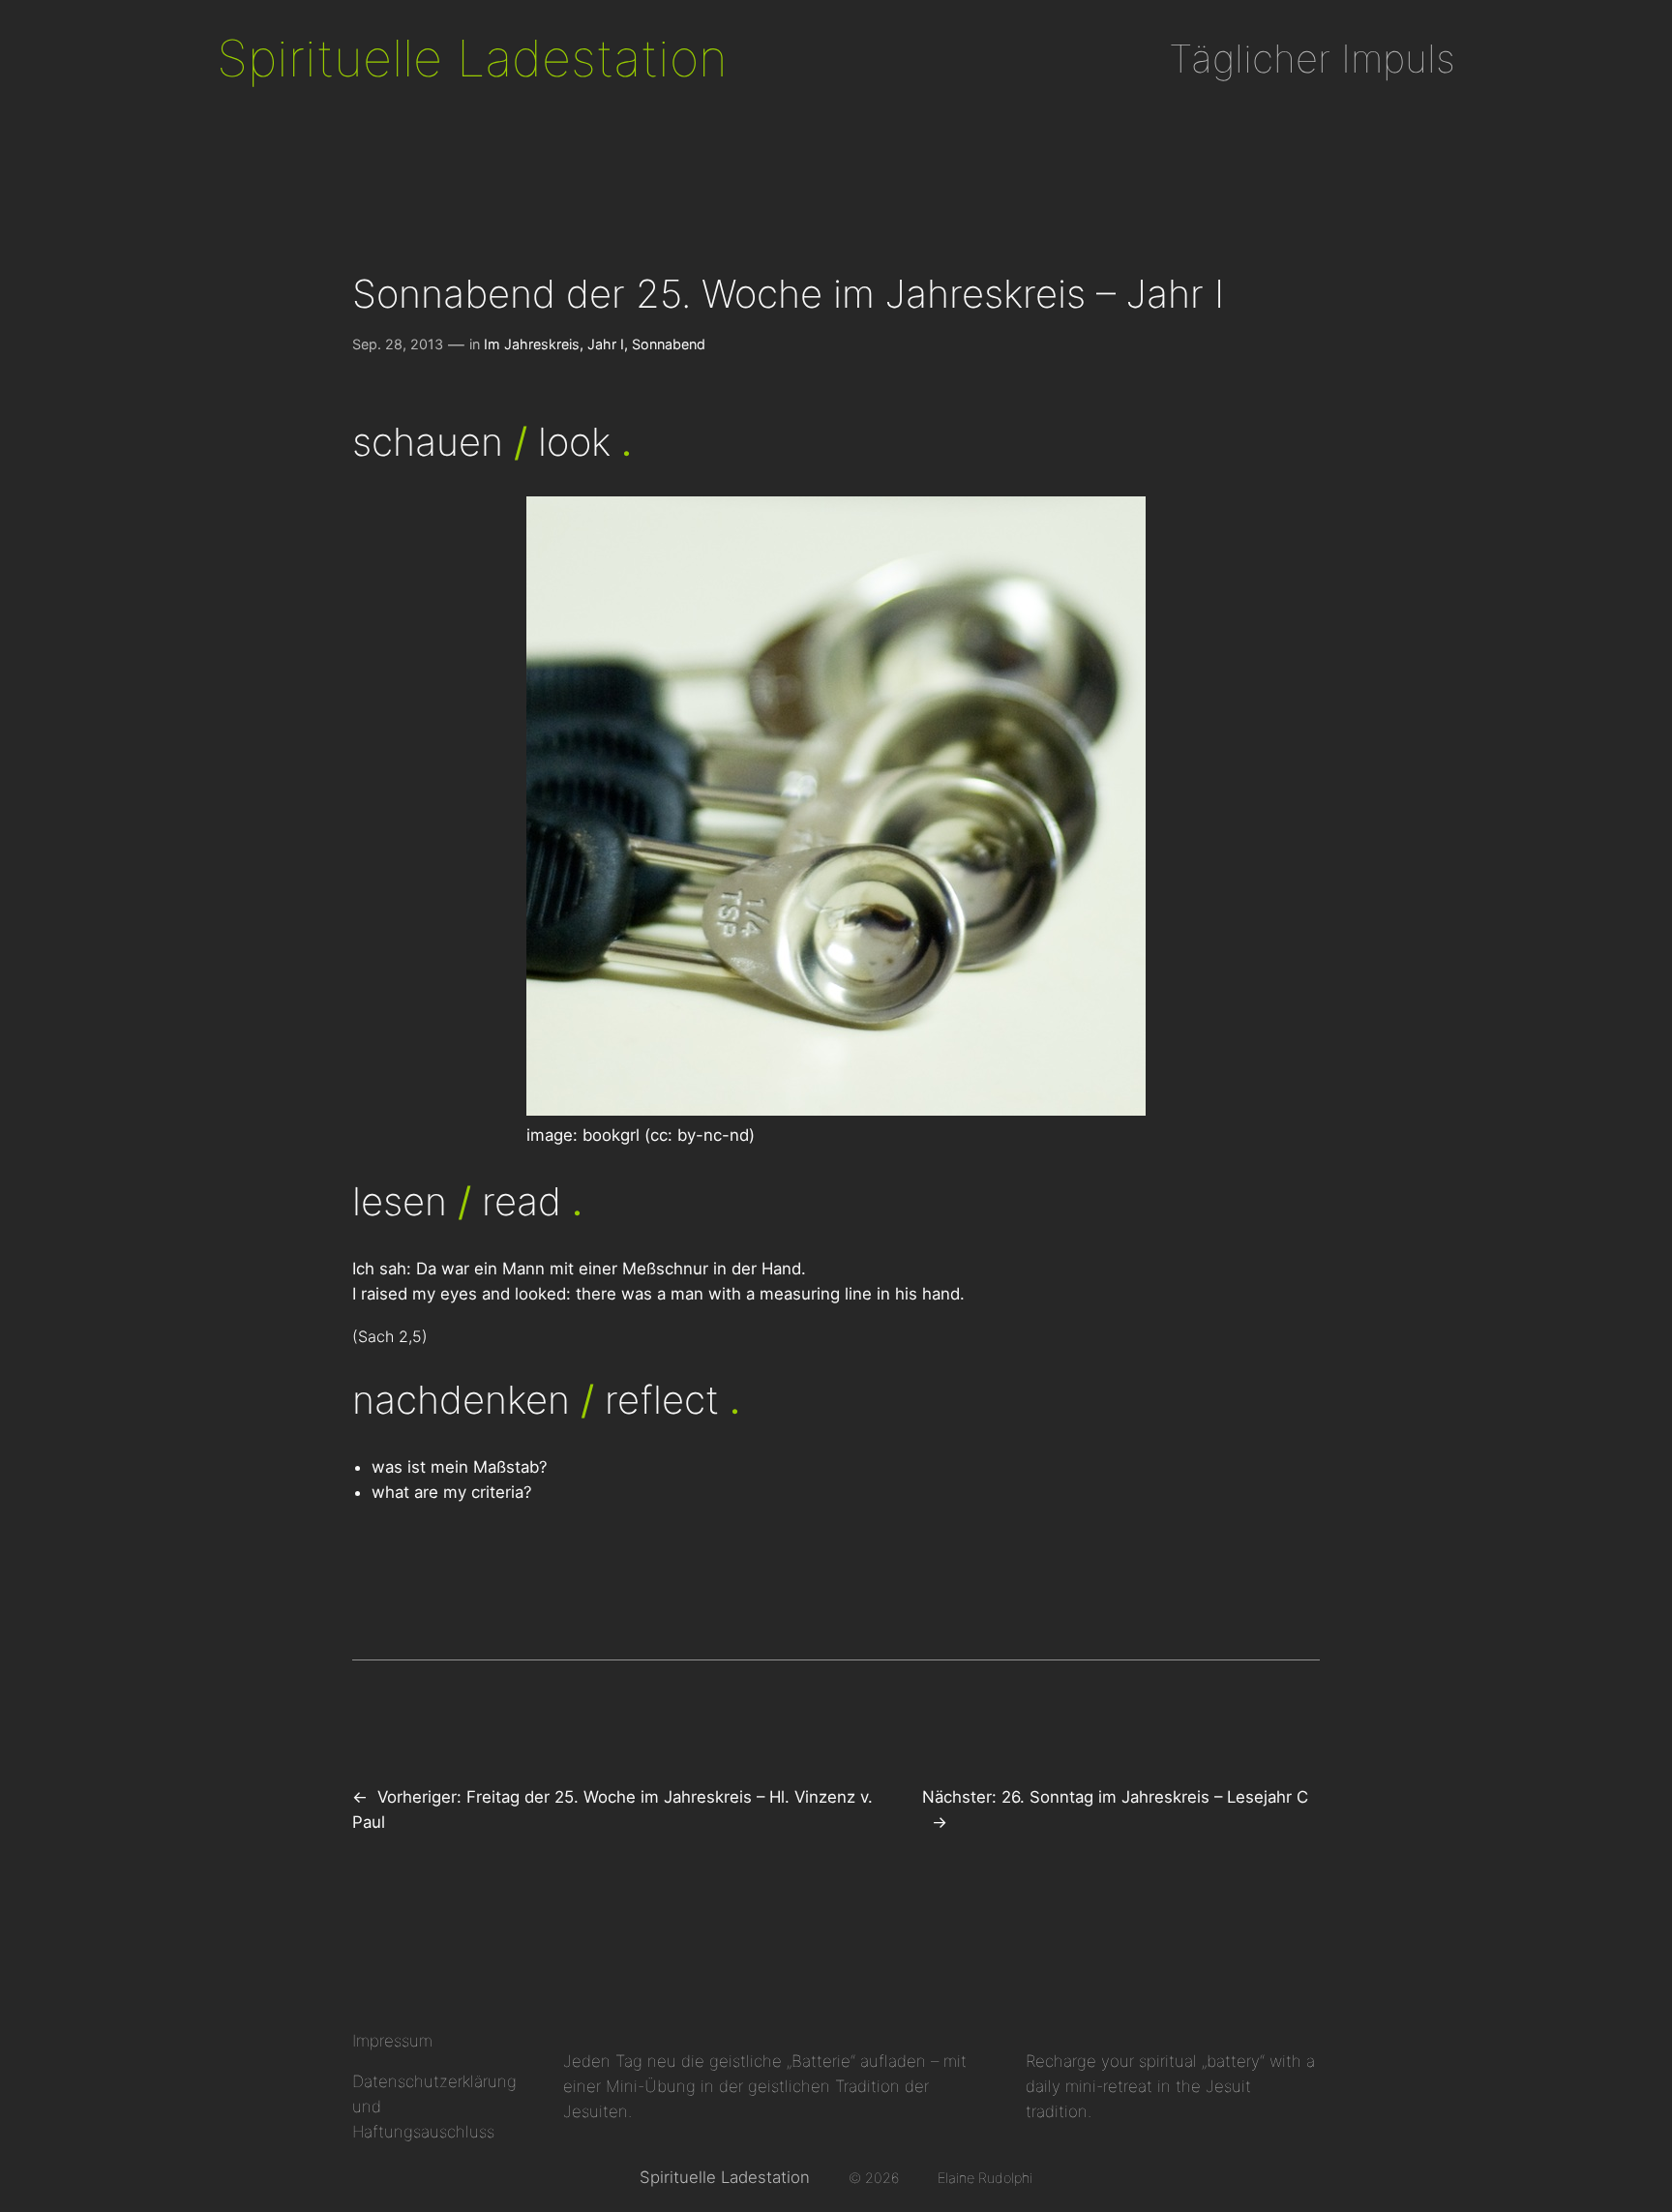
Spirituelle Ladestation (472, 58)
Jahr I (606, 344)
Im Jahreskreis (532, 344)
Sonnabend (669, 344)
